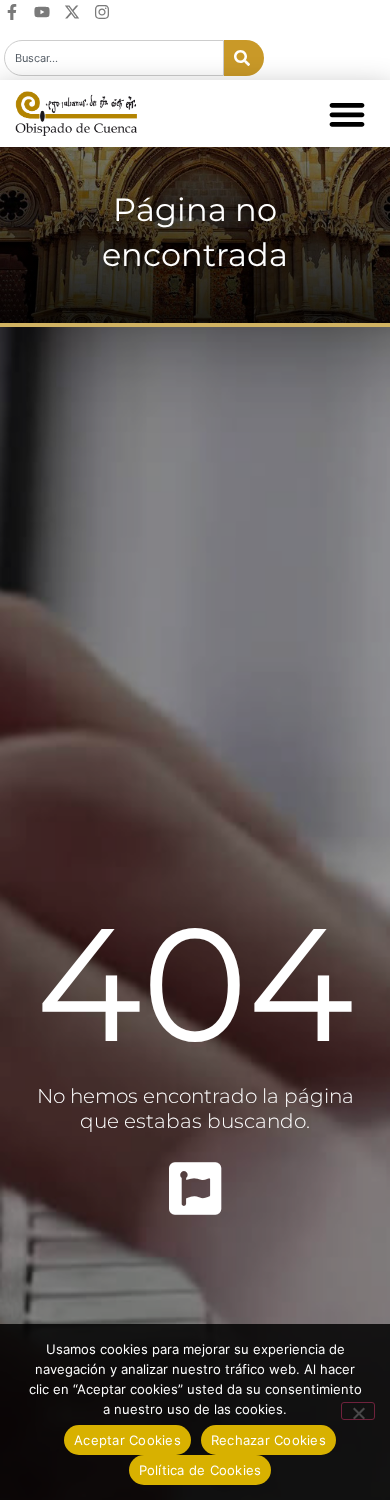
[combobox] (114, 58)
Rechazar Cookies (268, 1440)
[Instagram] (102, 12)
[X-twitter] (72, 12)
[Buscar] (244, 58)
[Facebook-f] (12, 12)
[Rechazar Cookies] (358, 1411)
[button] (346, 113)
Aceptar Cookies (127, 1440)
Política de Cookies (200, 1470)
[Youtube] (42, 12)
